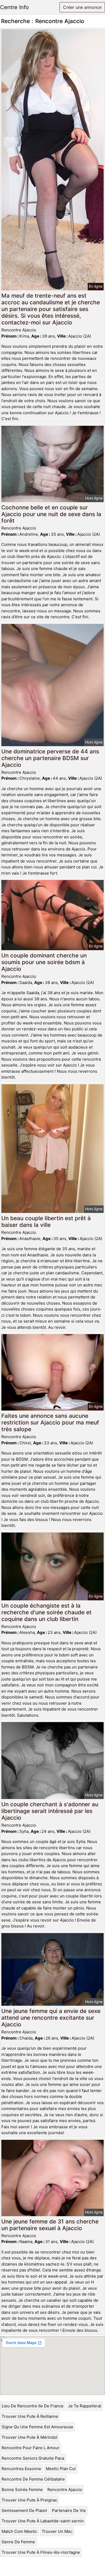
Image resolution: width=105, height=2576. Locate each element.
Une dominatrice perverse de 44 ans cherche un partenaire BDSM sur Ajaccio (50, 758)
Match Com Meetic (19, 2531)
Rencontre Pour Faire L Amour (31, 2448)
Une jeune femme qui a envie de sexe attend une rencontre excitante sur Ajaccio (51, 2018)
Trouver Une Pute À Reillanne (30, 2416)
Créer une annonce (82, 7)
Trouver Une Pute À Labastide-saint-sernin (43, 2521)
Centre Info (14, 7)
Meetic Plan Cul (61, 2469)
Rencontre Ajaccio (65, 2490)
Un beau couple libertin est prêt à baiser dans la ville (46, 1222)
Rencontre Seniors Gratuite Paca (33, 2458)
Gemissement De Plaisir (24, 2510)
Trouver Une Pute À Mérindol (29, 2437)
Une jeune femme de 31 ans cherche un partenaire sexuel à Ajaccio (50, 2225)
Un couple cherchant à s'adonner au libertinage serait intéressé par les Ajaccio (50, 1811)
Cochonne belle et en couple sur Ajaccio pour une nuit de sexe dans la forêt (51, 514)
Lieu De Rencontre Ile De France (33, 2406)
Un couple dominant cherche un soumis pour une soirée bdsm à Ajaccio (44, 962)
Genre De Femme (18, 2542)
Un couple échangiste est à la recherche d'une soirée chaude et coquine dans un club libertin (46, 1612)
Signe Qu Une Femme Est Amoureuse (37, 2427)
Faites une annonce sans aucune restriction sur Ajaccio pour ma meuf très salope (50, 1422)
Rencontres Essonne (21, 2469)
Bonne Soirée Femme (22, 2490)
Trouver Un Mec (57, 2531)
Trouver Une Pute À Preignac (29, 2500)
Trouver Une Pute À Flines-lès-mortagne (41, 2552)
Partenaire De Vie (69, 2510)
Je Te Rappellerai (85, 2406)
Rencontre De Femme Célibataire (33, 2479)
